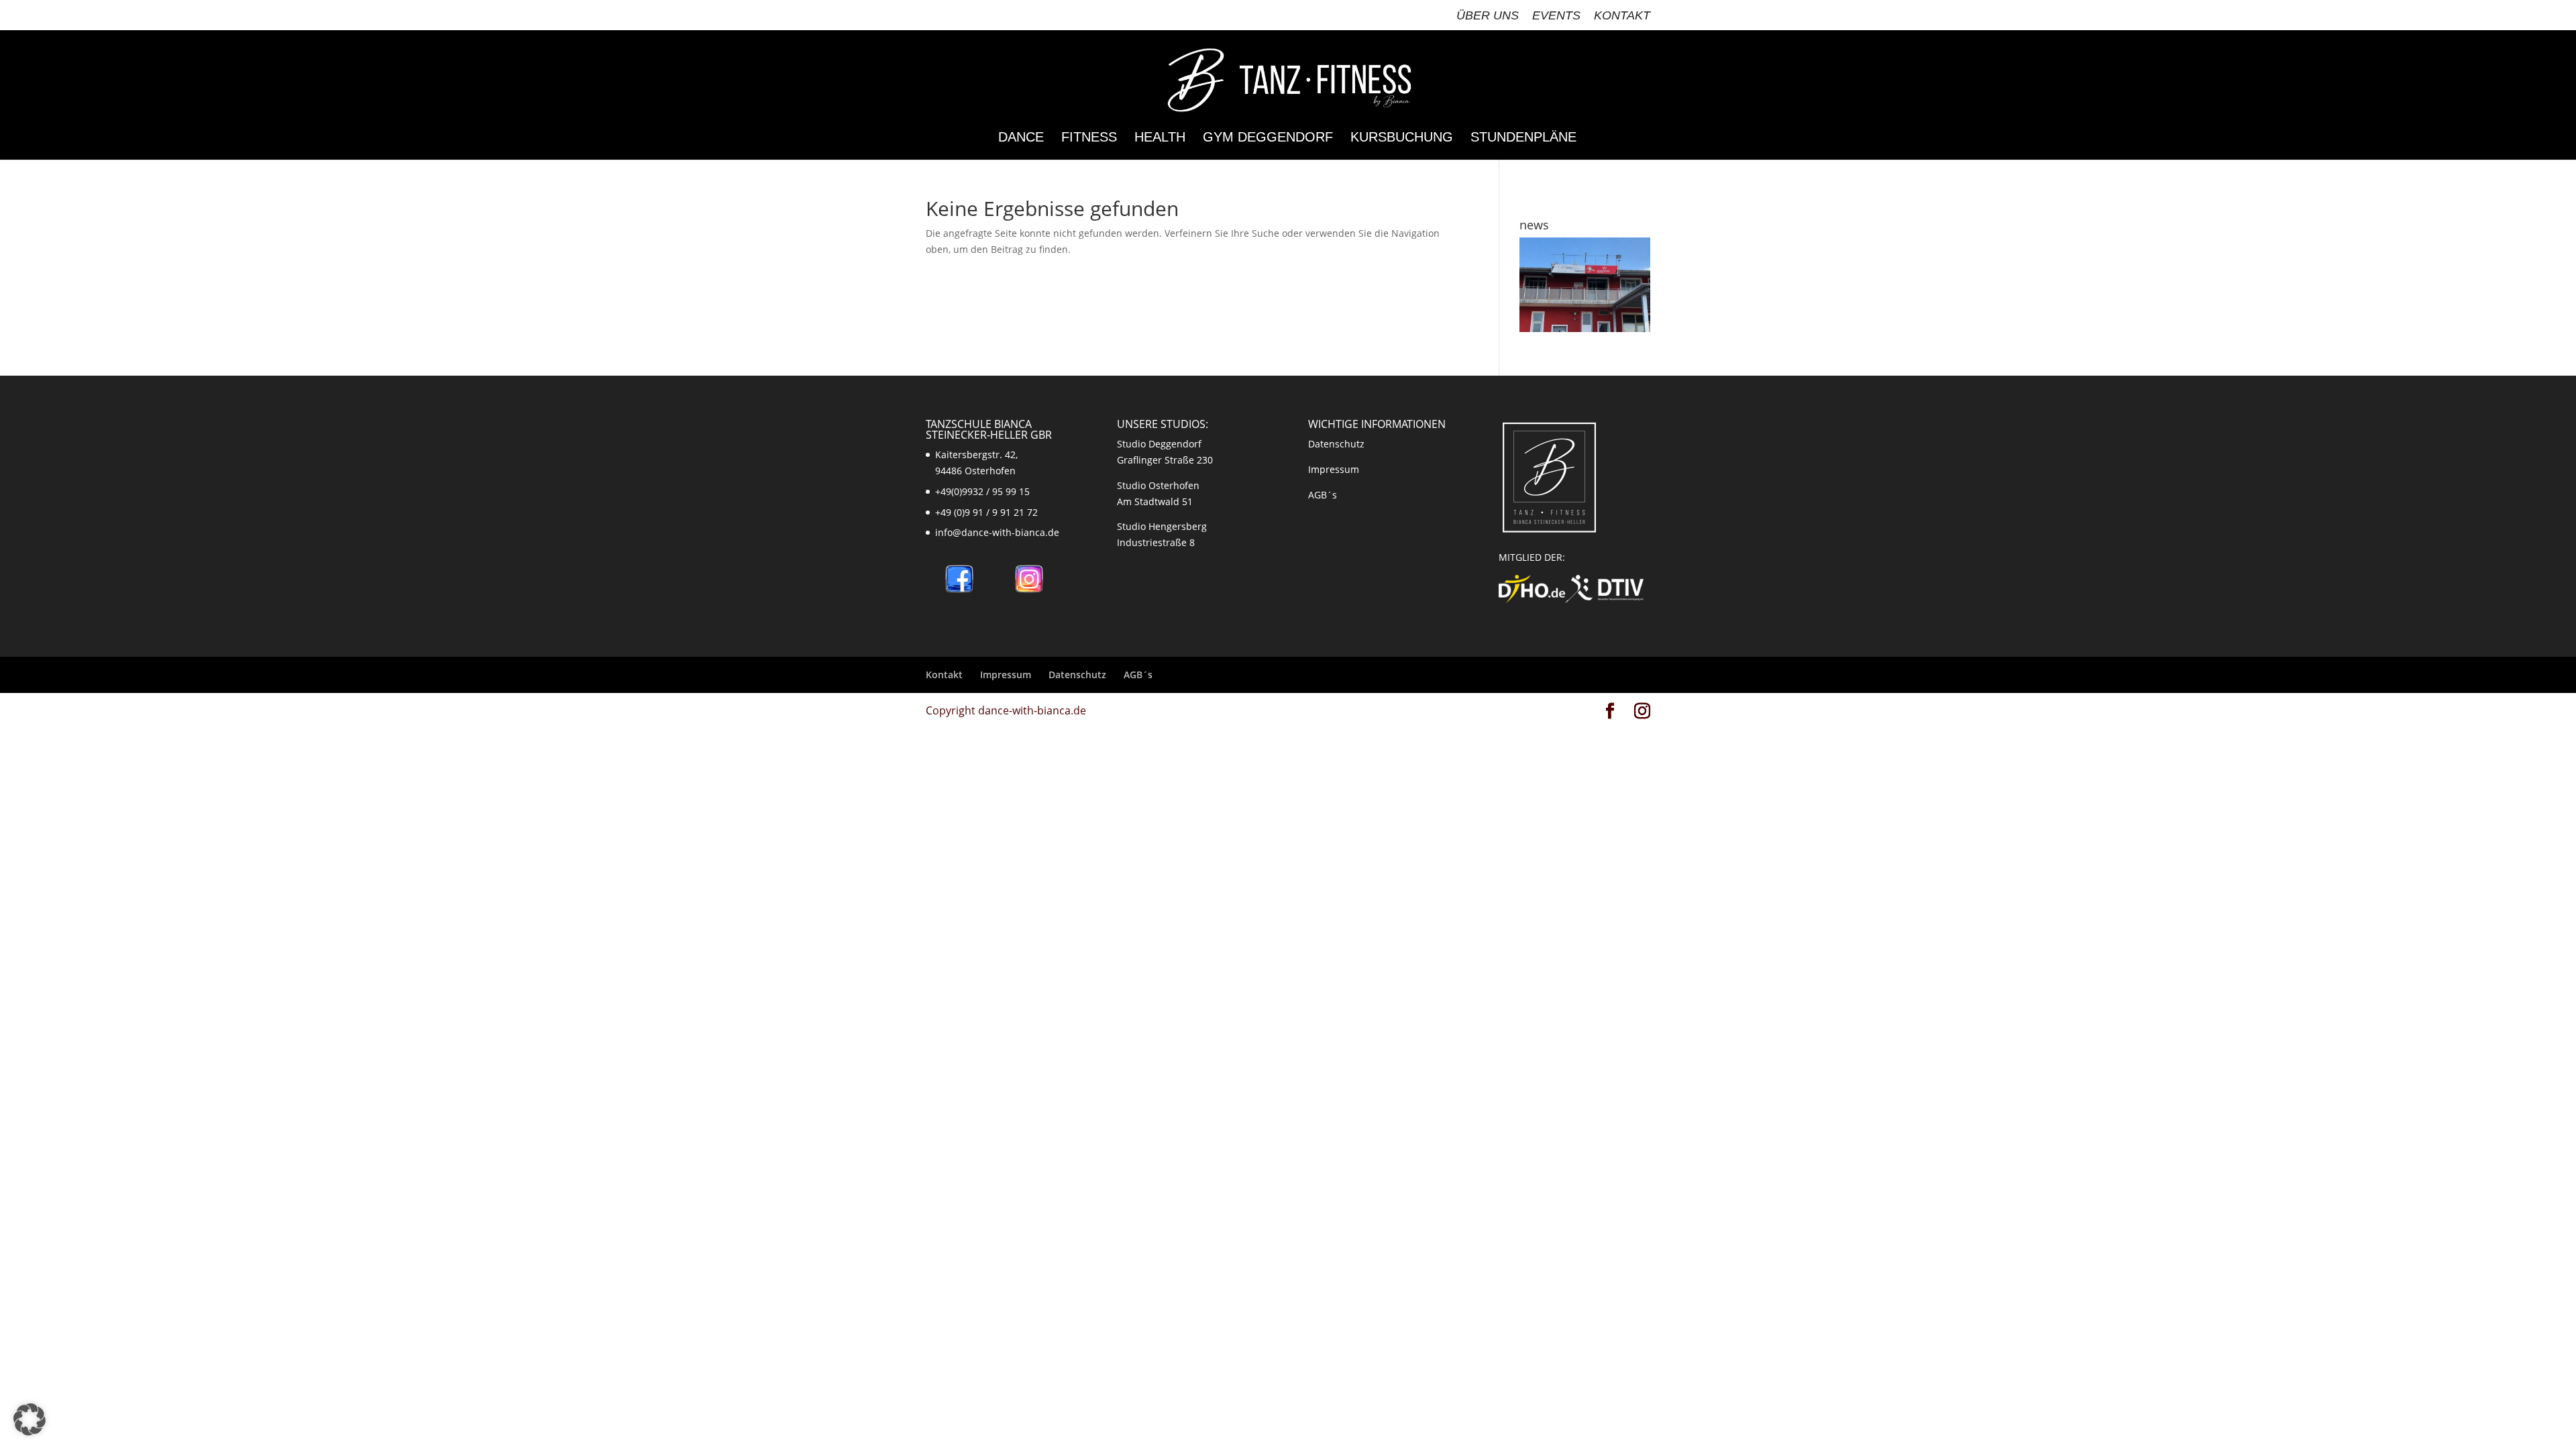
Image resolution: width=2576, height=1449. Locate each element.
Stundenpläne (1523, 138)
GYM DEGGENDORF (1268, 138)
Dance (1021, 138)
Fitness (1089, 138)
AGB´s (1323, 495)
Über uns (1488, 16)
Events (1556, 16)
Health (1160, 138)
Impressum (1334, 469)
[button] (30, 1419)
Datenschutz (1336, 444)
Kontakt (1622, 16)
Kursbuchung (1402, 138)
